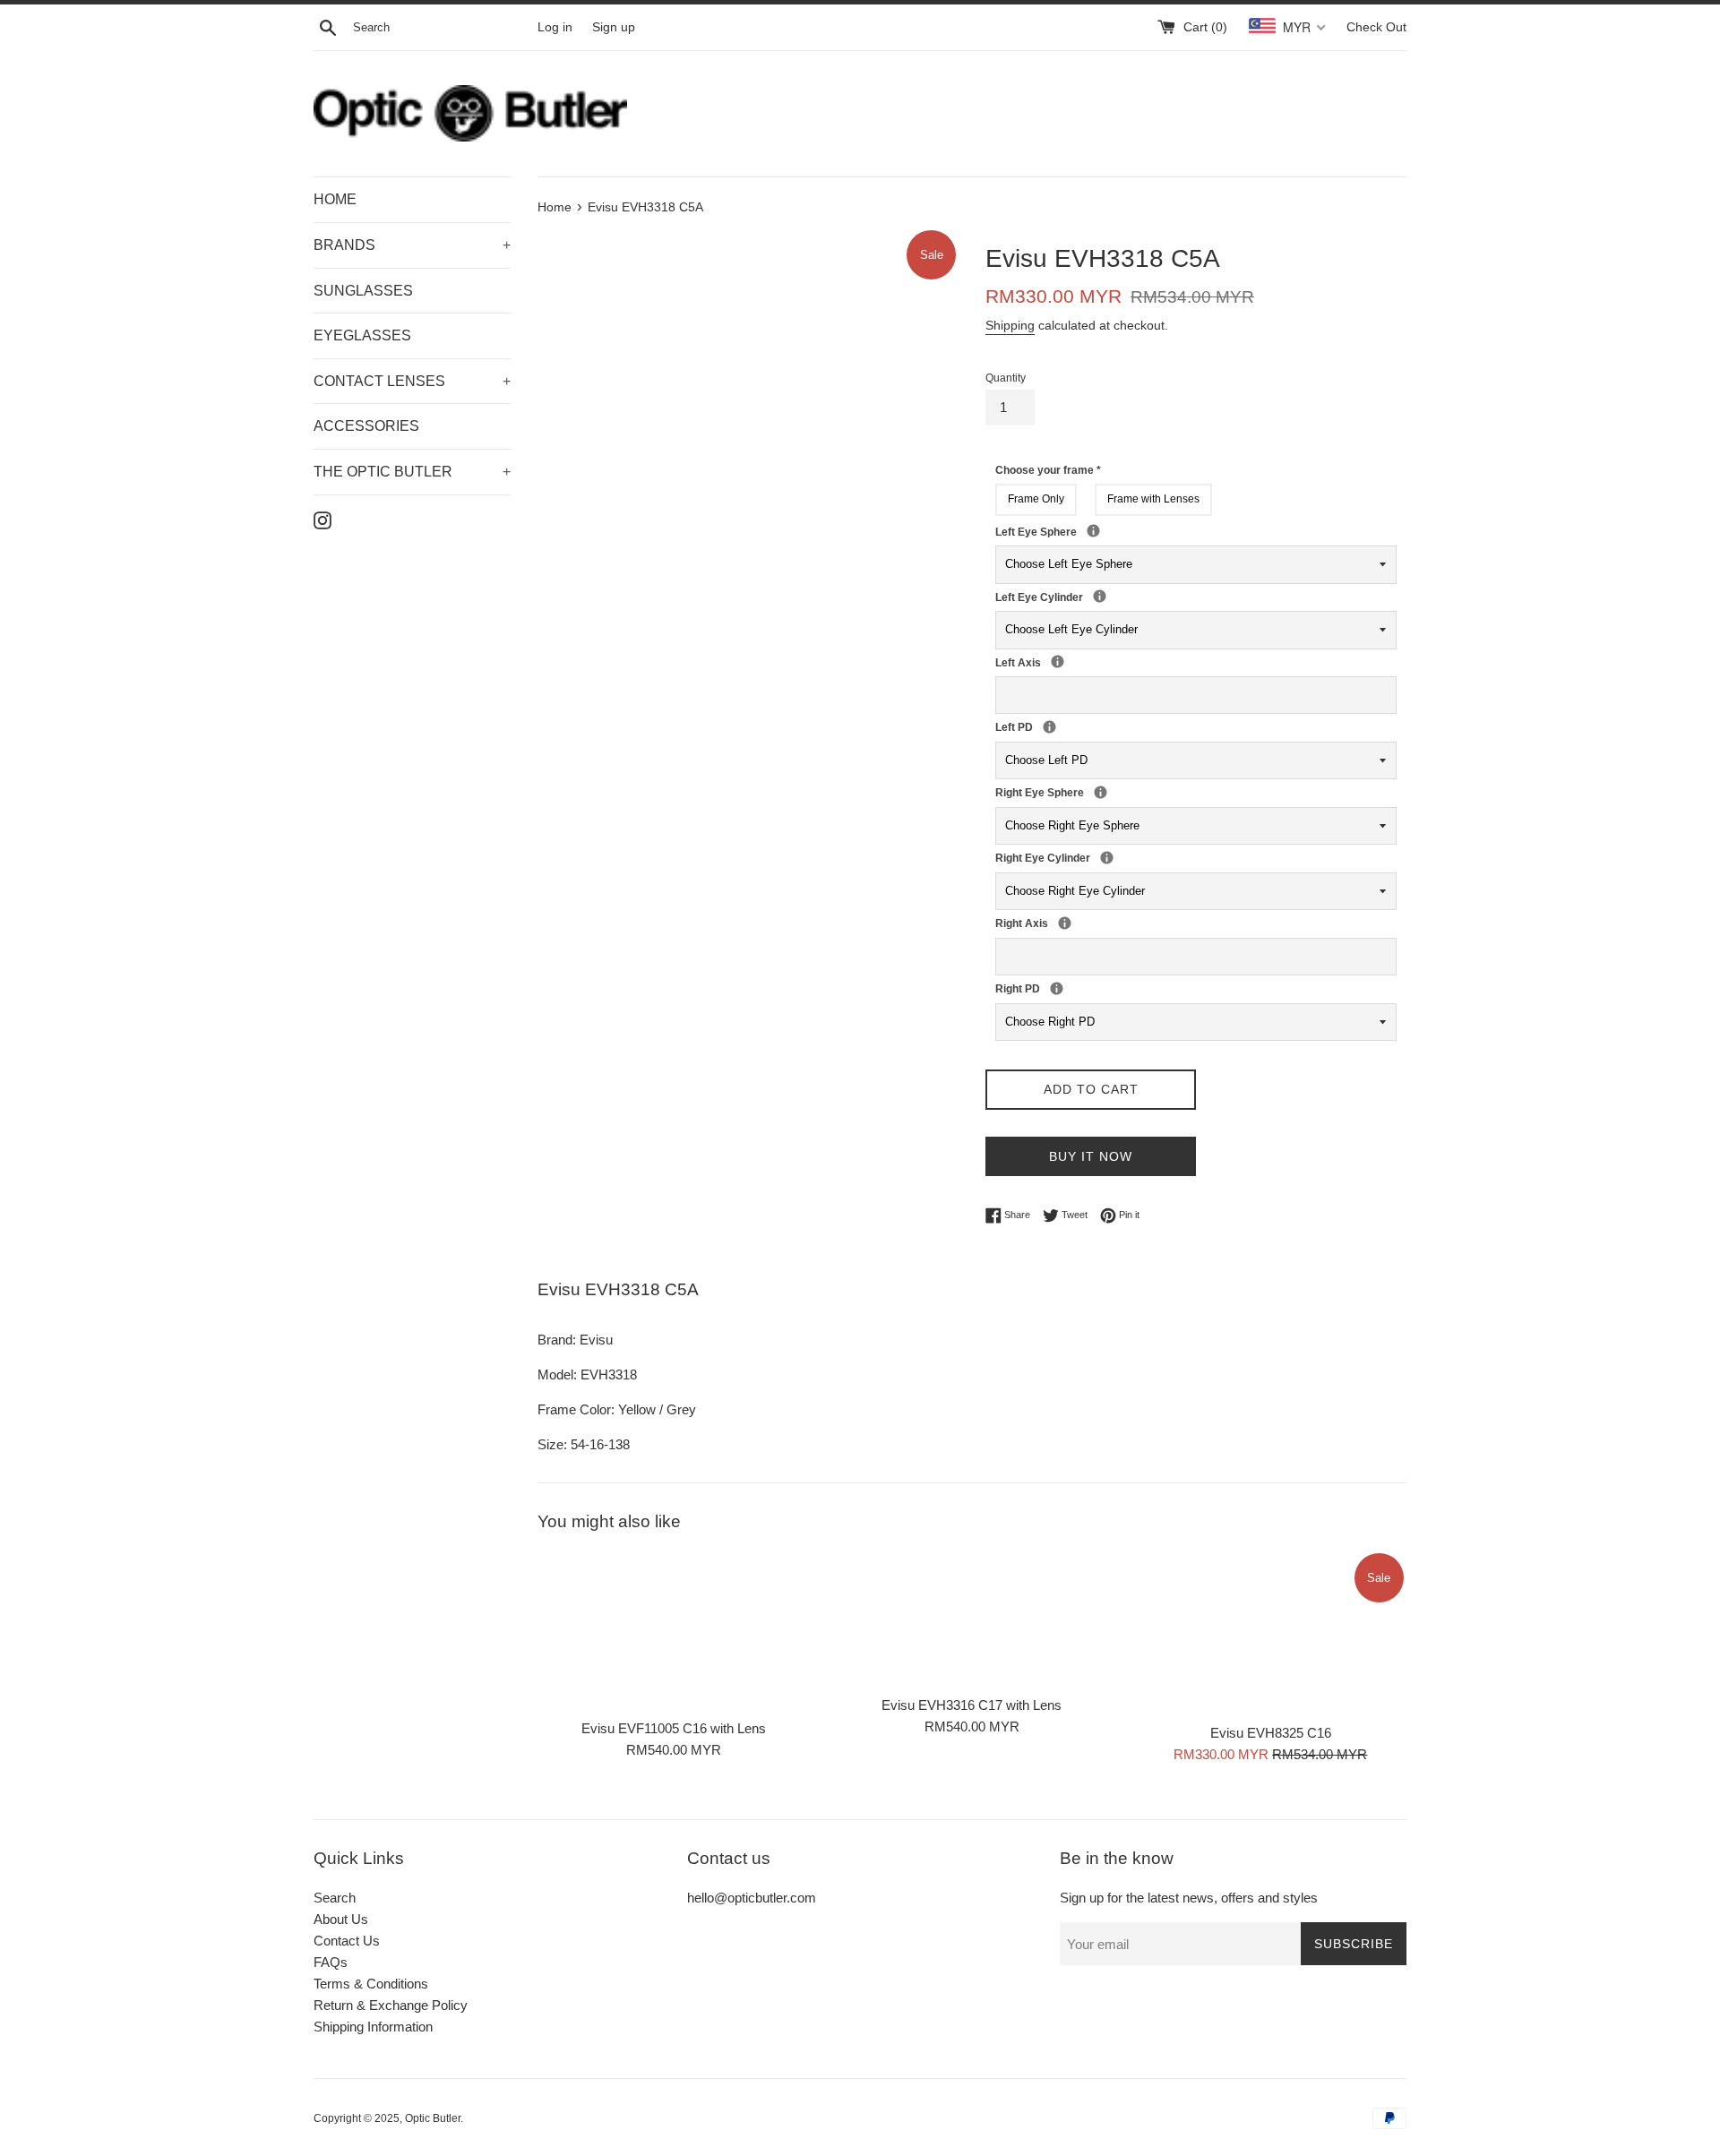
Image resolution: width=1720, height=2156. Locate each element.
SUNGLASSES (363, 291)
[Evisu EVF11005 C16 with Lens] (673, 1630)
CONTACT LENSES (412, 381)
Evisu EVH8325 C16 (1271, 1733)
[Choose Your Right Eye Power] (1101, 792)
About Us (341, 1919)
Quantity (1006, 378)
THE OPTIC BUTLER (412, 472)
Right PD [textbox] (1045, 988)
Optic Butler (433, 2118)
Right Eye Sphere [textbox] (1120, 792)
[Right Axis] (1065, 923)
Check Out (1376, 27)
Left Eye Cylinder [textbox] (1088, 597)
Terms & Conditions (371, 1984)
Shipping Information (373, 2027)
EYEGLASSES (362, 335)
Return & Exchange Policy (391, 2005)
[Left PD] (1049, 727)
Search (335, 1898)
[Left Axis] (1058, 661)
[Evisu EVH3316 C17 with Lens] (972, 1618)
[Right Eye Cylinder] (1107, 858)
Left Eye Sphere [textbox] (1113, 531)
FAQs (331, 1962)
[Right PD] (1057, 988)
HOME (335, 199)
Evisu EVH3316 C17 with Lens (972, 1705)
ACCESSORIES (366, 426)
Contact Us (347, 1941)
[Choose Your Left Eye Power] (1093, 531)
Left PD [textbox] (1037, 726)
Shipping (1010, 325)
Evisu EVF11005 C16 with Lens (674, 1728)
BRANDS (412, 245)
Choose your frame (1048, 470)
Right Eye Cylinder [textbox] (1095, 857)
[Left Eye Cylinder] (1100, 596)
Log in (555, 27)
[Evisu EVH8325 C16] (1271, 1632)
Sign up (614, 27)
